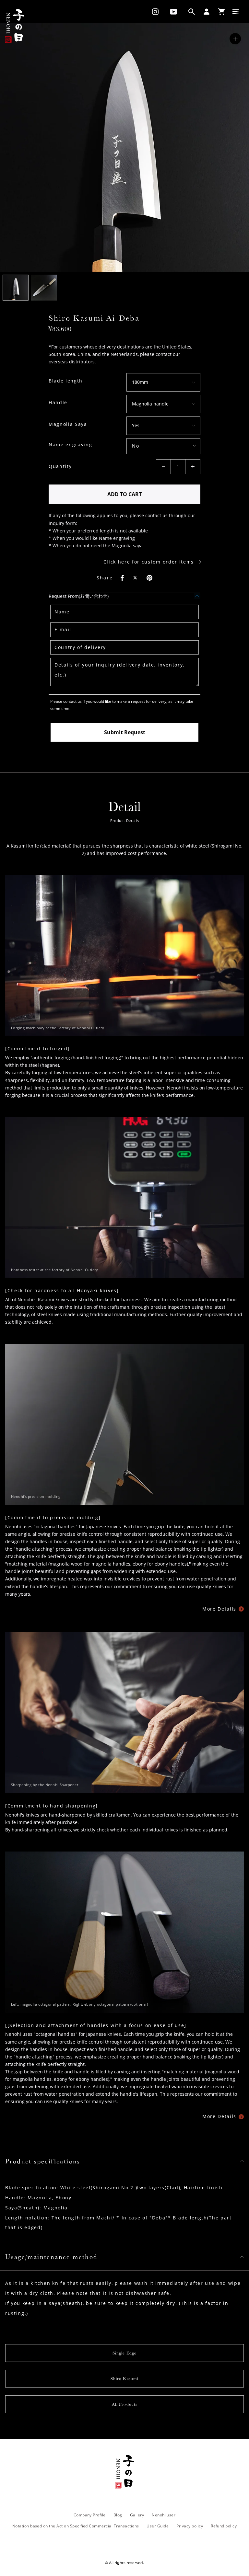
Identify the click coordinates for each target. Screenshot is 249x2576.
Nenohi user (164, 2515)
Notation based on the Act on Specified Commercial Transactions (76, 2526)
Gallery (137, 2515)
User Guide (158, 2526)
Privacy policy (190, 2526)
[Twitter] (136, 578)
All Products (124, 2404)
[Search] (192, 12)
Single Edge (124, 2353)
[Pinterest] (149, 578)
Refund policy (224, 2526)
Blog (118, 2515)
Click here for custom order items (149, 562)
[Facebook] (122, 578)
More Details (219, 1609)
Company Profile (90, 2515)
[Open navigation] (236, 12)
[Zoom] (235, 39)
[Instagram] (153, 12)
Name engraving (71, 445)
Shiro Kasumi (124, 2379)
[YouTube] (173, 12)
